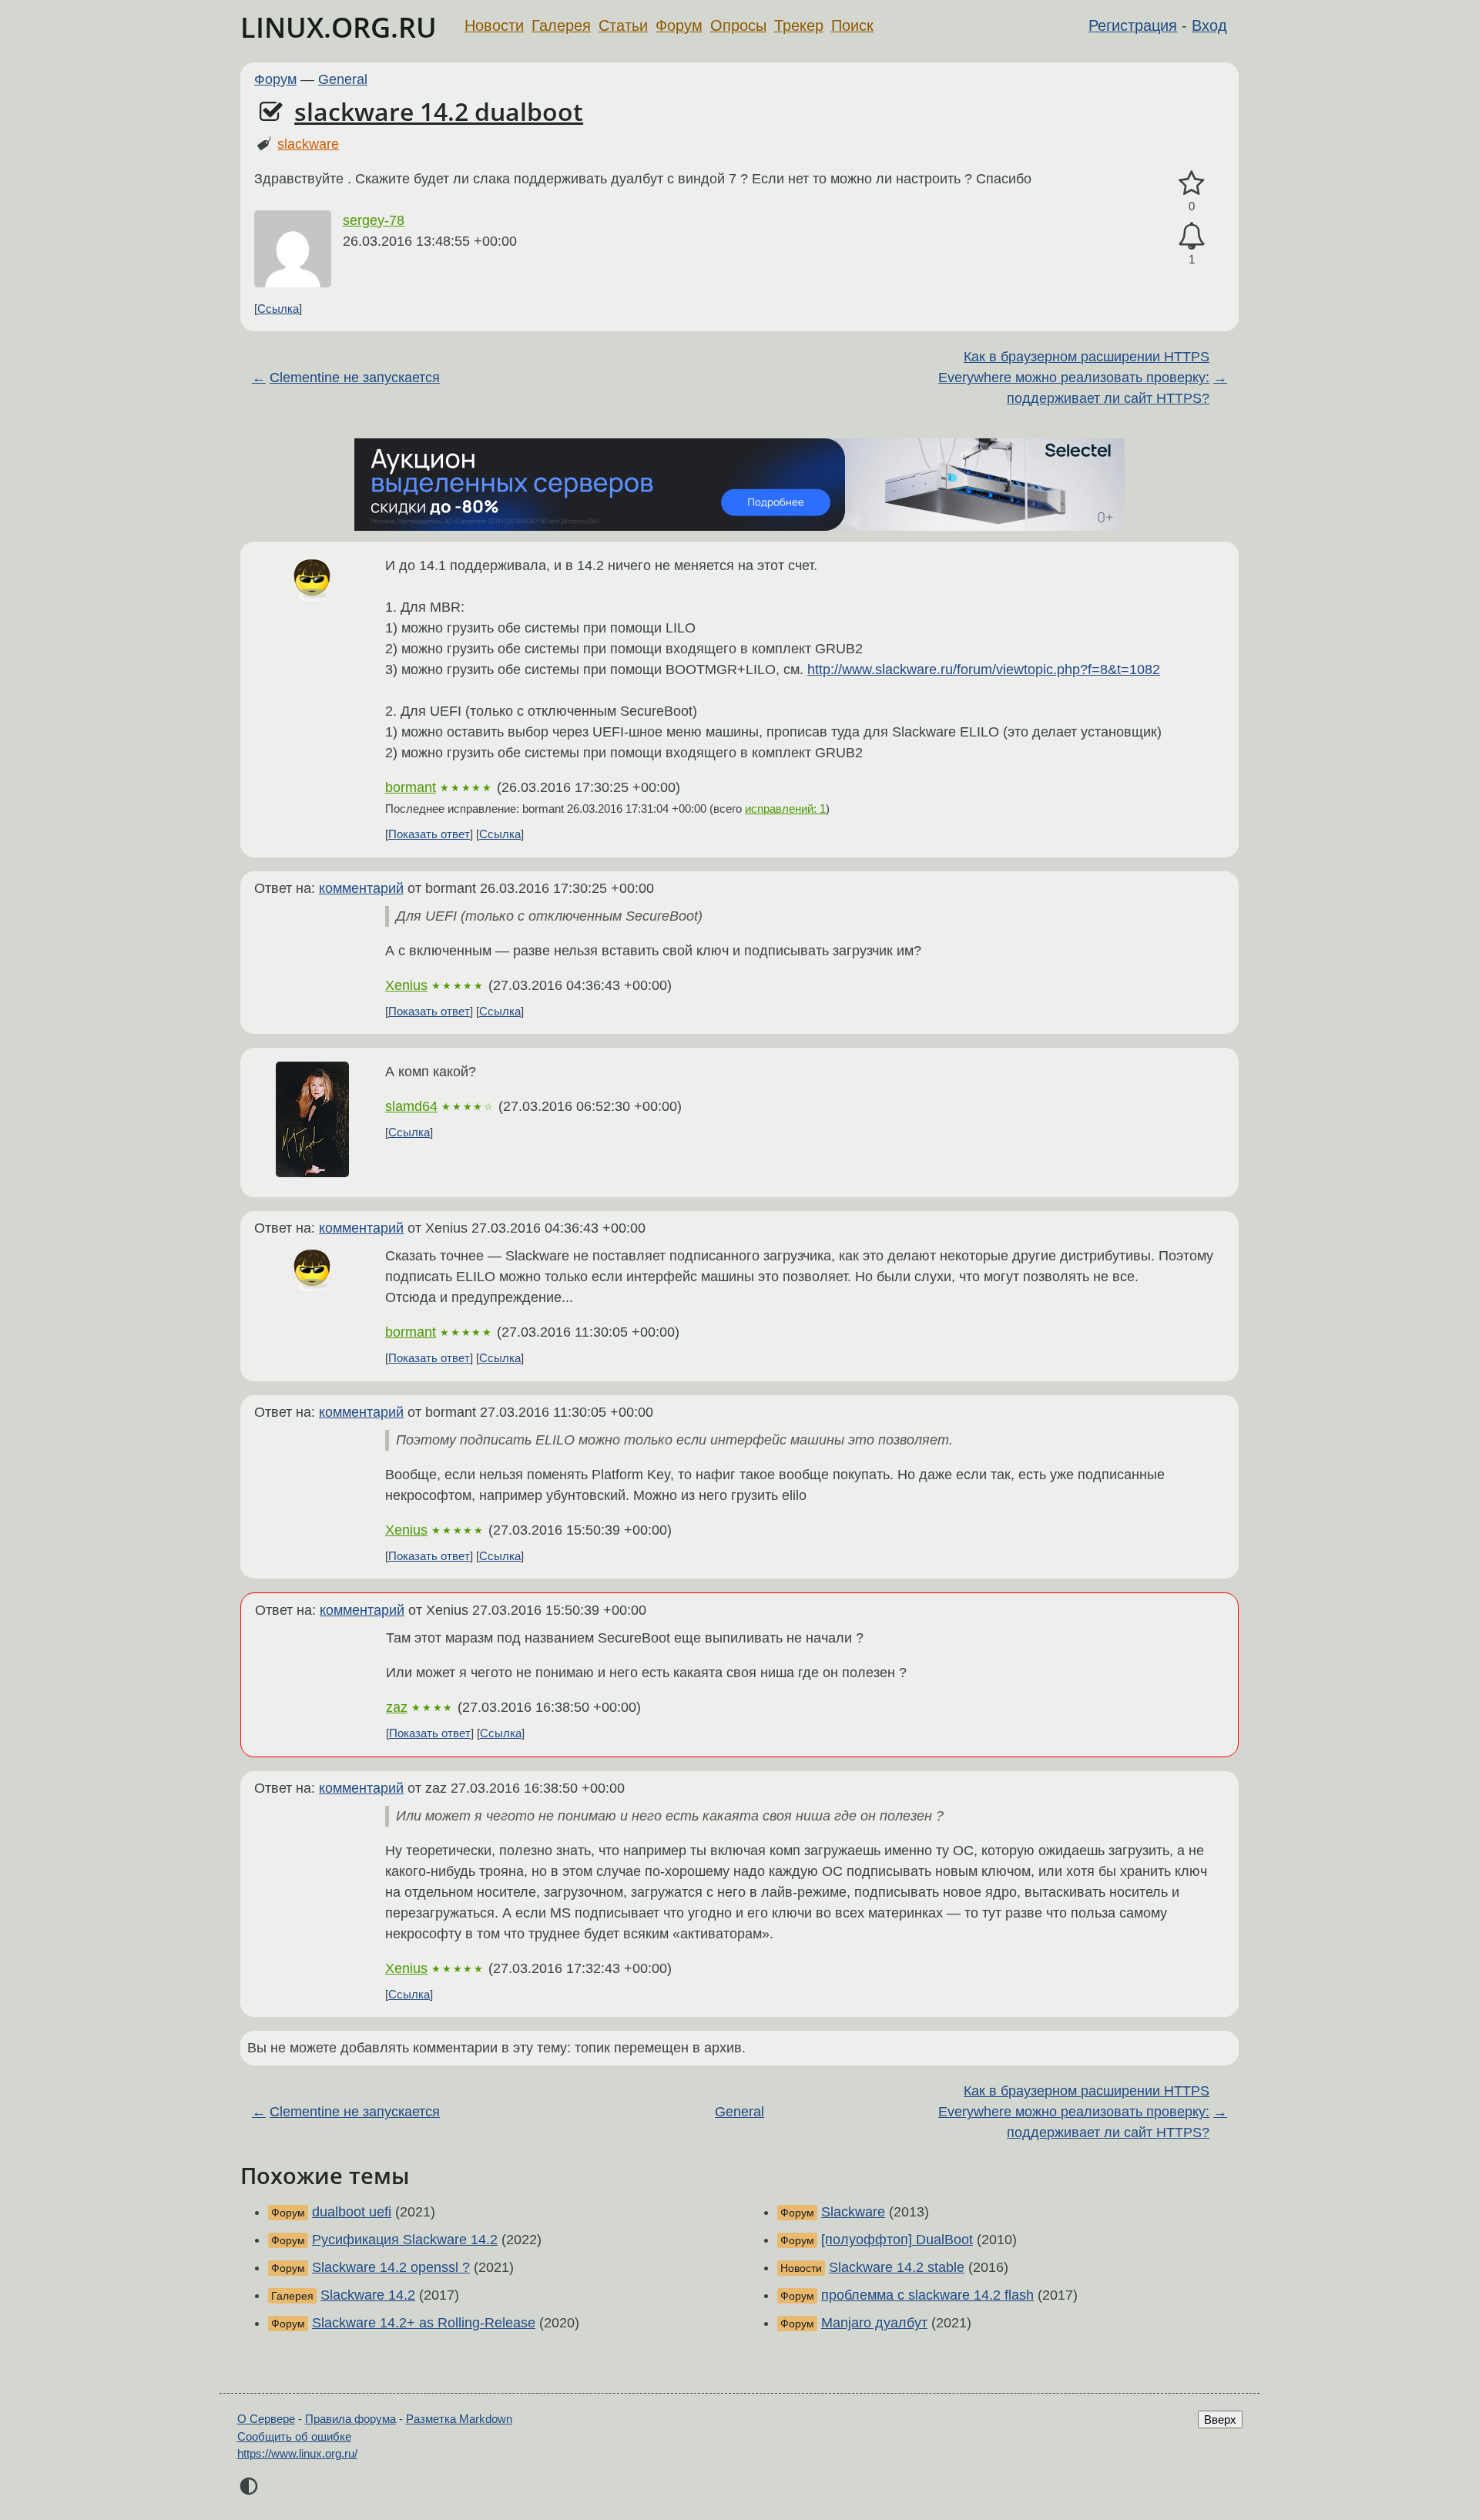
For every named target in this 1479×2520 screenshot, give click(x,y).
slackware (308, 144)
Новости (494, 25)
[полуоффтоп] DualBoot (897, 2240)
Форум (679, 25)
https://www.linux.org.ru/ (297, 2453)
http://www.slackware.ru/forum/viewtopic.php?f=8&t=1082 (984, 669)
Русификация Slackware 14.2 (405, 2240)
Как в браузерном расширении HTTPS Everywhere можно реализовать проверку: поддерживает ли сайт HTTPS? (1074, 377)
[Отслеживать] (1192, 236)
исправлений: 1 (785, 809)
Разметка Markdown (459, 2419)
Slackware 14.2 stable (897, 2267)
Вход (1209, 25)
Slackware (853, 2212)
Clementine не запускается (355, 377)
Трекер (799, 25)
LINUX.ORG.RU (339, 27)
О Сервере (266, 2419)
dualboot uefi (352, 2212)
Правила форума (350, 2419)
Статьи (623, 25)
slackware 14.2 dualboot (439, 111)
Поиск (852, 25)
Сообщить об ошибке (294, 2436)
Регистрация (1133, 25)
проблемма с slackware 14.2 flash (927, 2295)
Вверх (1220, 2419)
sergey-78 (374, 220)
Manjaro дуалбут (874, 2323)
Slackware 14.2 (368, 2295)
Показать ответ (429, 834)
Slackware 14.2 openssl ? (391, 2267)
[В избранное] (1192, 184)
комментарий (361, 888)
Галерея (561, 25)
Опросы (738, 25)
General (343, 79)
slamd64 (411, 1106)
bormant (411, 787)
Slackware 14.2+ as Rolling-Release (424, 2323)
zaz (397, 1707)
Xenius (406, 985)
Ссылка (278, 309)
